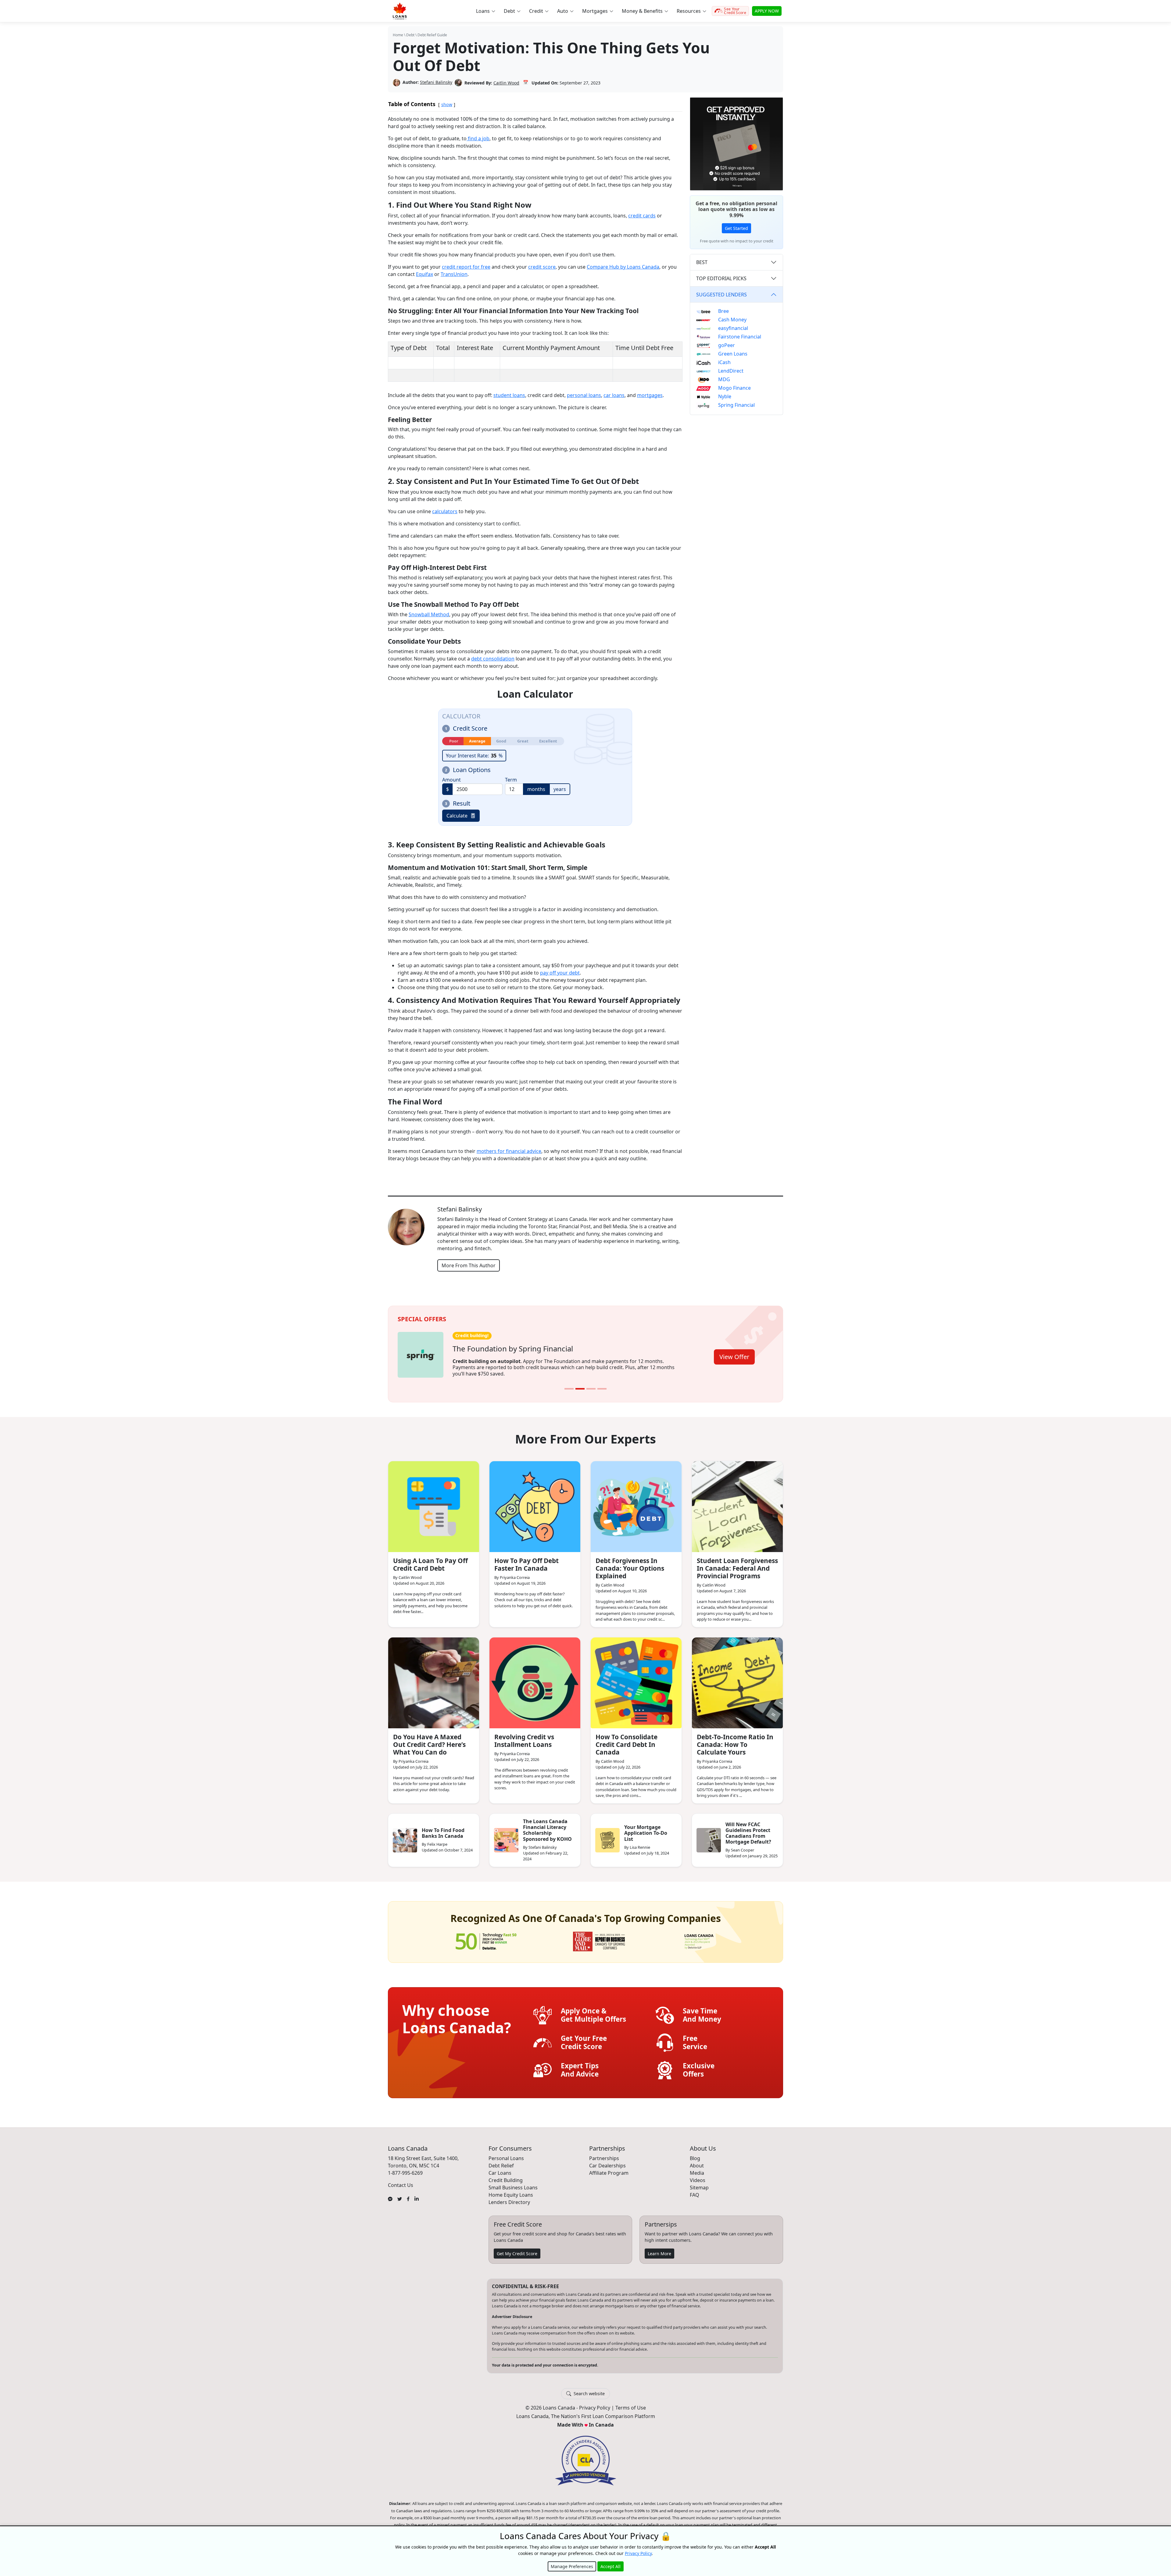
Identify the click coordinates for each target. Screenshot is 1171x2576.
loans (595, 395)
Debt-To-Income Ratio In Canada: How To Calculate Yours (735, 1740)
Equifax (424, 274)
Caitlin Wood (506, 83)
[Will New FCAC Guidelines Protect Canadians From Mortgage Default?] (709, 1836)
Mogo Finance (734, 388)
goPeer (727, 345)
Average (477, 741)
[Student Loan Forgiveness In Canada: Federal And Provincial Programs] (737, 1502)
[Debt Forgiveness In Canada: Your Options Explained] (636, 1502)
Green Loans (733, 354)
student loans (509, 395)
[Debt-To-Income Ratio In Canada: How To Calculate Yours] (737, 1679)
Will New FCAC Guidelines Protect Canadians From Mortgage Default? (748, 1829)
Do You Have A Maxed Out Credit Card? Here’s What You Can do (429, 1740)
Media (697, 2169)
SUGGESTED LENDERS (722, 295)
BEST (702, 262)
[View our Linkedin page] (417, 2194)
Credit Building (506, 2176)
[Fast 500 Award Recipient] (699, 1937)
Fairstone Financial (740, 337)
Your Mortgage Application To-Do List (646, 1829)
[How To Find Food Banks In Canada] (405, 1836)
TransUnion (454, 274)
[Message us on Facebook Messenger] (390, 2194)
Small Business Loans (513, 2183)
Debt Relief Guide (432, 35)
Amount (451, 780)
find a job (478, 138)
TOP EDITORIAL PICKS (721, 278)
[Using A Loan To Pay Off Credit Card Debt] (434, 1502)
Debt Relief (501, 2161)
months (536, 789)
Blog (695, 2154)
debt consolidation (493, 659)
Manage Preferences (572, 2566)
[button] (485, 11)
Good (501, 741)
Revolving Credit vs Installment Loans (524, 1736)
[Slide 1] (569, 1385)
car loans (614, 395)
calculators (445, 511)
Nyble (725, 396)
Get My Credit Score (517, 2249)
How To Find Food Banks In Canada (443, 1829)
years (560, 789)
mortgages (650, 395)
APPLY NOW (767, 11)
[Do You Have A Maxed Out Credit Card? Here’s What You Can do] (434, 1679)
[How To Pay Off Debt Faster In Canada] (535, 1502)
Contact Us (401, 2181)
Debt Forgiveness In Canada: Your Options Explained (630, 1564)
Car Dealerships (607, 2161)
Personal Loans (506, 2154)
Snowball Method (429, 614)
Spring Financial (736, 405)
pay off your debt (560, 973)
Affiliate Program (609, 2169)
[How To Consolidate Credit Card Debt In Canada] (636, 1679)
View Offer (734, 1354)
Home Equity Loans (511, 2191)
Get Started (736, 228)
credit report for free (466, 267)
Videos (698, 2176)
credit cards (642, 216)
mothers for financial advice (509, 1151)
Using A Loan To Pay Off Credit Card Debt (430, 1560)
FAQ (695, 2191)
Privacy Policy (595, 2404)
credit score (542, 267)
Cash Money (732, 320)
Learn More (659, 2249)
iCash (724, 362)
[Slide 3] (591, 1385)
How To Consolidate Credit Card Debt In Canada (627, 1740)
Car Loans (500, 2169)
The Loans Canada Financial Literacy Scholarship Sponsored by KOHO (547, 1826)
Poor (454, 741)
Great (523, 741)
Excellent (548, 741)
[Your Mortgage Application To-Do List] (607, 1836)
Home (398, 35)
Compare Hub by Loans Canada (623, 267)
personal (577, 395)
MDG (724, 379)
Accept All (611, 2566)
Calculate (457, 816)
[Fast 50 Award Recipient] (486, 1937)
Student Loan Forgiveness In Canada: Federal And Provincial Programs (737, 1564)
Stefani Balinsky (436, 82)
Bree (723, 311)
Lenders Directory (509, 2198)
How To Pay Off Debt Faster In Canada (526, 1560)
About (697, 2161)
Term (511, 780)
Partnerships (604, 2154)
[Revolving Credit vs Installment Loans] (535, 1679)
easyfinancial (733, 328)
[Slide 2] (580, 1385)
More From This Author (469, 1265)
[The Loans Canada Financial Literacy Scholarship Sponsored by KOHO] (506, 1836)
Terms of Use (631, 2404)
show (447, 104)
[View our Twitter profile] (400, 2194)
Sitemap (699, 2183)
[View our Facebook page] (408, 2194)
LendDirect (731, 371)
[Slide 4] (602, 1385)
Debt (410, 35)
